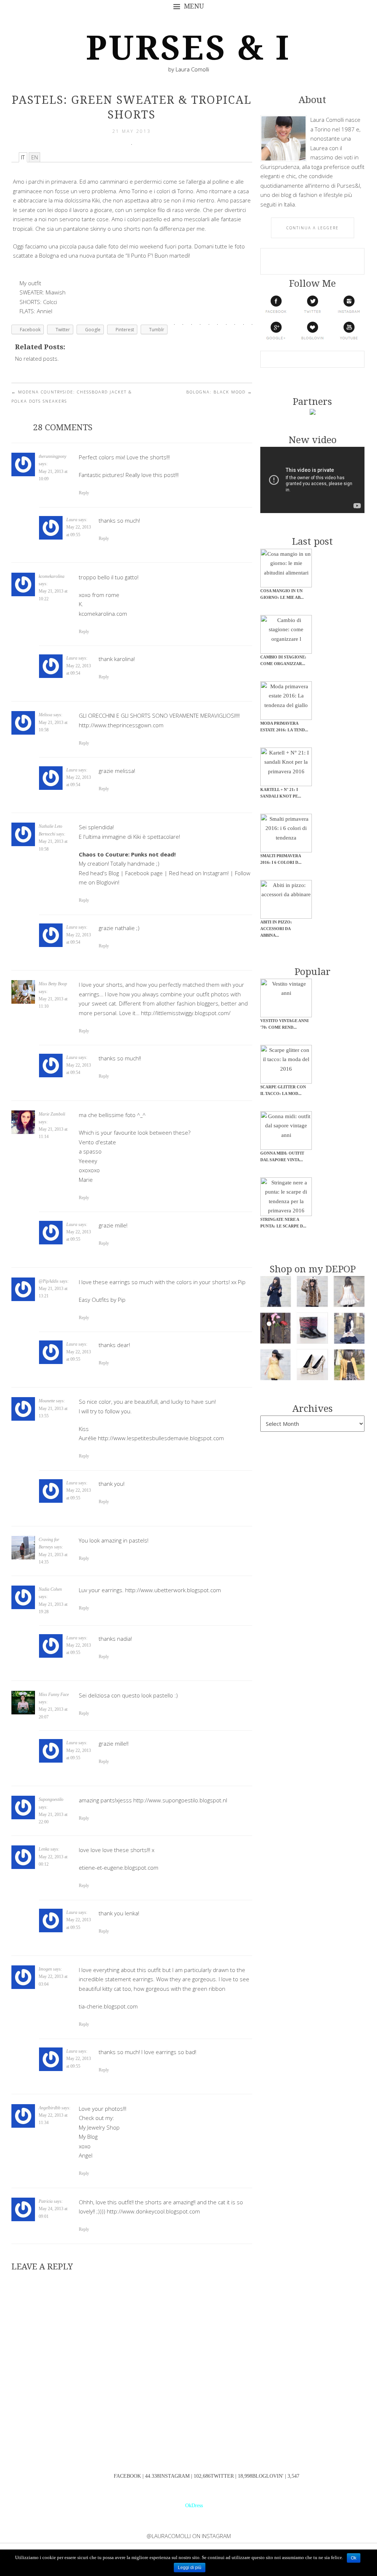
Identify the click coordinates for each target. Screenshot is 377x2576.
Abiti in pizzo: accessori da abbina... (276, 929)
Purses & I (188, 48)
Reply (84, 493)
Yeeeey (88, 1161)
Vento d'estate (97, 1142)
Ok (354, 2558)
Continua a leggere (313, 228)
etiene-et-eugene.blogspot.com (119, 1867)
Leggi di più (190, 2568)
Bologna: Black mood (219, 392)
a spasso (90, 1151)
